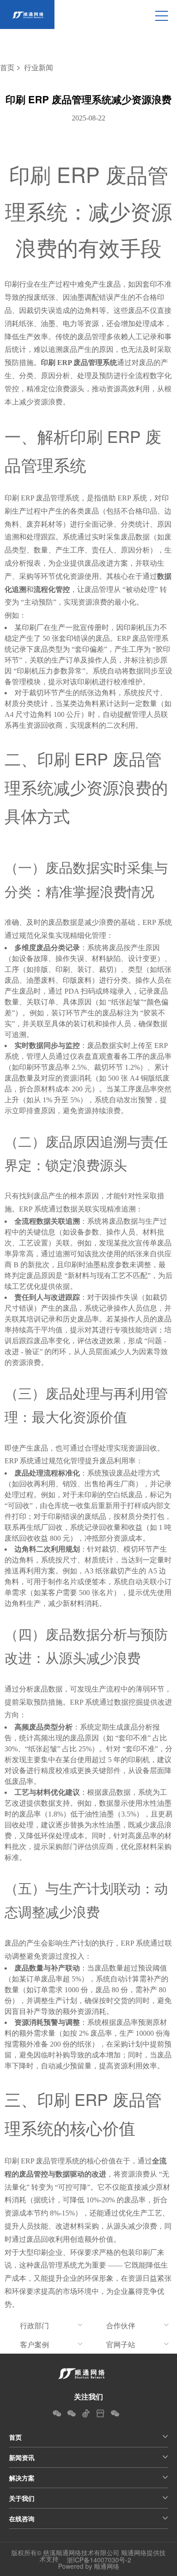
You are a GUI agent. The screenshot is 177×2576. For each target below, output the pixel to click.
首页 (7, 68)
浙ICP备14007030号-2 (99, 2560)
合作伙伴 (121, 2325)
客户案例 (34, 2344)
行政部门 (34, 2325)
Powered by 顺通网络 (89, 2566)
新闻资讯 (22, 2457)
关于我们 (22, 2498)
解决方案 (22, 2478)
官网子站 (121, 2344)
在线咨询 (22, 2518)
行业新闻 (39, 68)
